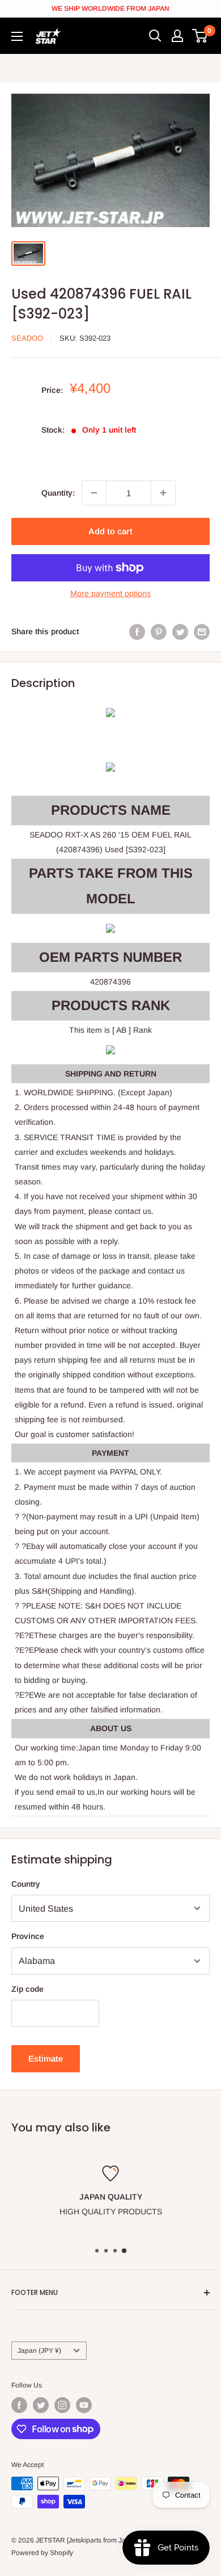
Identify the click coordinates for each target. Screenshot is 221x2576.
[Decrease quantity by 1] (94, 493)
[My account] (177, 36)
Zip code (27, 1989)
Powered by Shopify (42, 2553)
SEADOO (27, 338)
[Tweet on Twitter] (180, 631)
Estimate (46, 2058)
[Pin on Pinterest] (159, 631)
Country (26, 1884)
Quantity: (58, 493)
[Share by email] (202, 631)
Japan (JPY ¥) (39, 2351)
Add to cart (110, 531)
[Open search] (155, 36)
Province (28, 1936)
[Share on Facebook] (137, 631)
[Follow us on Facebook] (19, 2405)
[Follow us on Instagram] (62, 2405)
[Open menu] (17, 36)
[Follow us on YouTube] (84, 2405)
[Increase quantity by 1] (163, 493)
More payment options (110, 593)
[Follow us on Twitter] (41, 2405)
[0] (200, 36)
